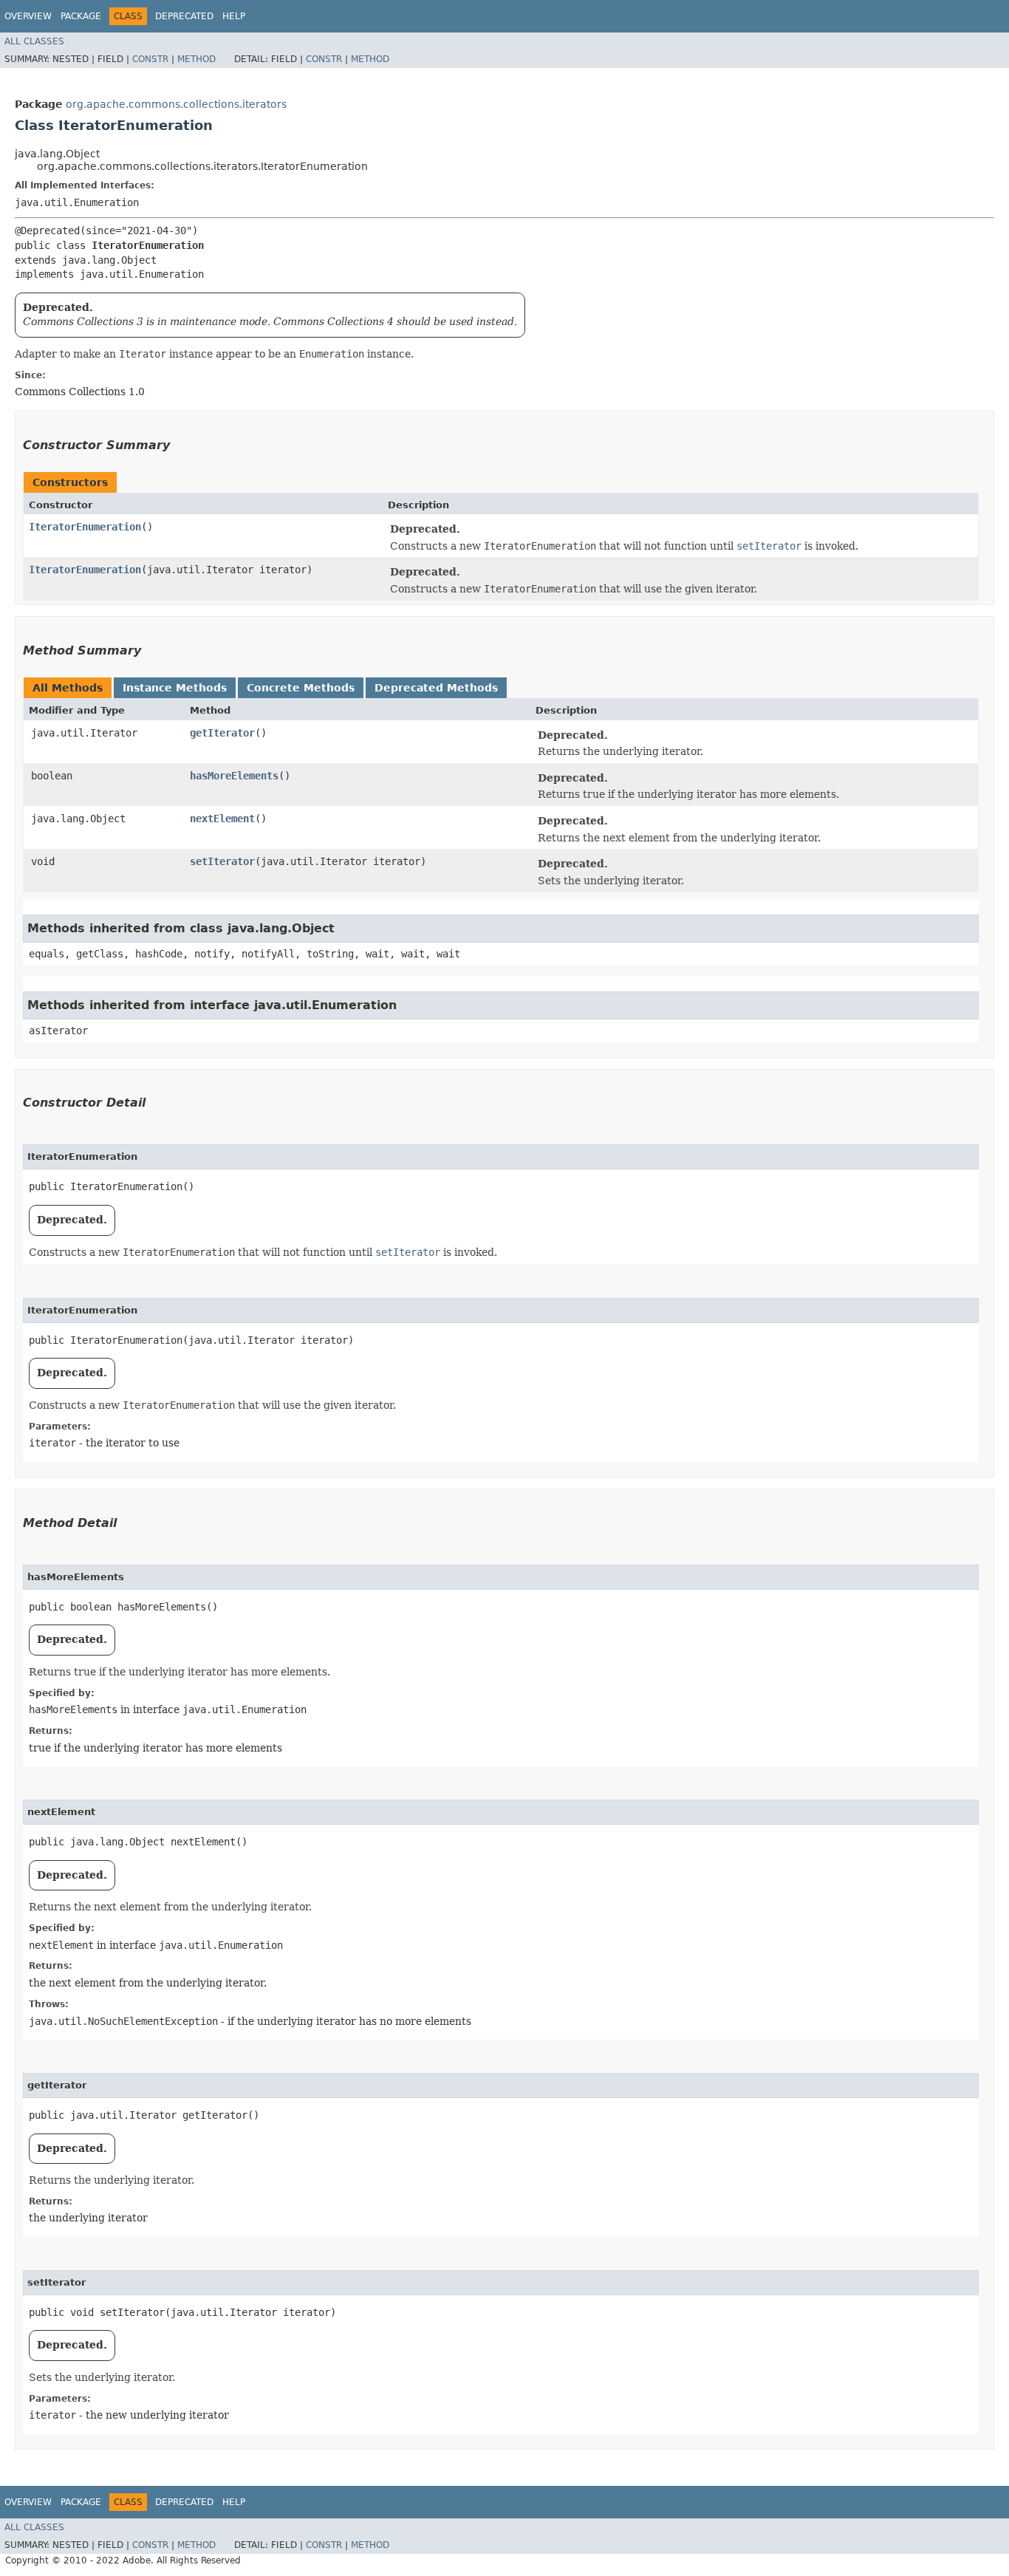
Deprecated (184, 16)
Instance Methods (175, 688)
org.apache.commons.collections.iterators (176, 104)
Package (81, 16)
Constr (150, 59)
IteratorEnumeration (85, 527)
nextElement (222, 819)
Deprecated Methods (436, 688)
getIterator (222, 733)
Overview (28, 16)
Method (196, 59)
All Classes (34, 41)
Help (234, 16)
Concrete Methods (301, 688)
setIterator (222, 861)
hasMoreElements (234, 776)
